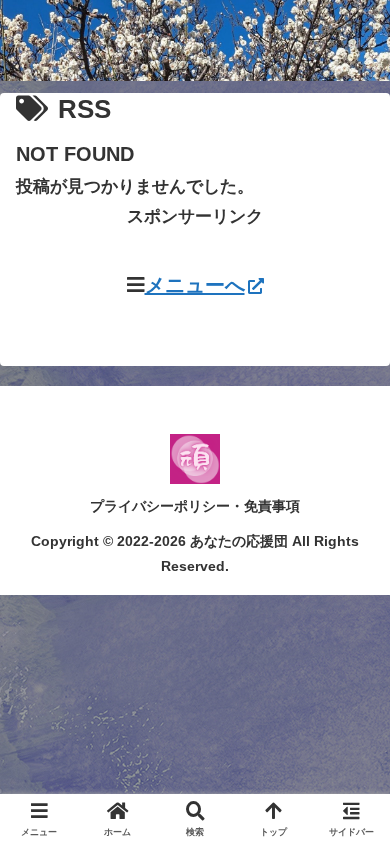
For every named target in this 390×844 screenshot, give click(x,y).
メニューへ (195, 285)
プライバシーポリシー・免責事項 (195, 506)
